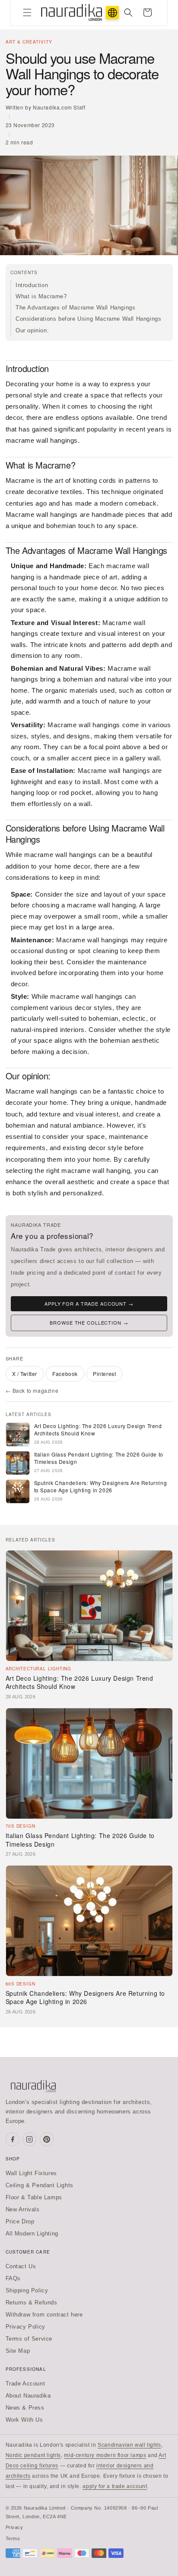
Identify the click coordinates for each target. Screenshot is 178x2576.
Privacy (14, 2527)
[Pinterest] (47, 2139)
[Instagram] (29, 2139)
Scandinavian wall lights (129, 2445)
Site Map (18, 2351)
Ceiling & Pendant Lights (40, 2185)
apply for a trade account (115, 2486)
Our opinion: (32, 330)
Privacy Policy (25, 2327)
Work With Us (24, 2420)
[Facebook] (13, 2139)
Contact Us (21, 2266)
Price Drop (20, 2221)
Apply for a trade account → (89, 1304)
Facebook (65, 1374)
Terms (13, 2538)
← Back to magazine (32, 1390)
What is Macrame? (41, 296)
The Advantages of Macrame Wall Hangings (75, 308)
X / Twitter (25, 1374)
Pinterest (104, 1374)
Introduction (32, 285)
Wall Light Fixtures (31, 2173)
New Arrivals (23, 2209)
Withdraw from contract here (44, 2315)
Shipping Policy (27, 2290)
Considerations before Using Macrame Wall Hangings (88, 319)
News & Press (25, 2408)
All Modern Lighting (32, 2234)
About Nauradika (28, 2396)
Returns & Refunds (32, 2302)
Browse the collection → (89, 1322)
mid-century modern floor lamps (105, 2455)
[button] (27, 13)
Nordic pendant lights (33, 2455)
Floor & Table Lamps (34, 2197)
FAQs (13, 2278)
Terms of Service (29, 2339)
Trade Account (25, 2384)
